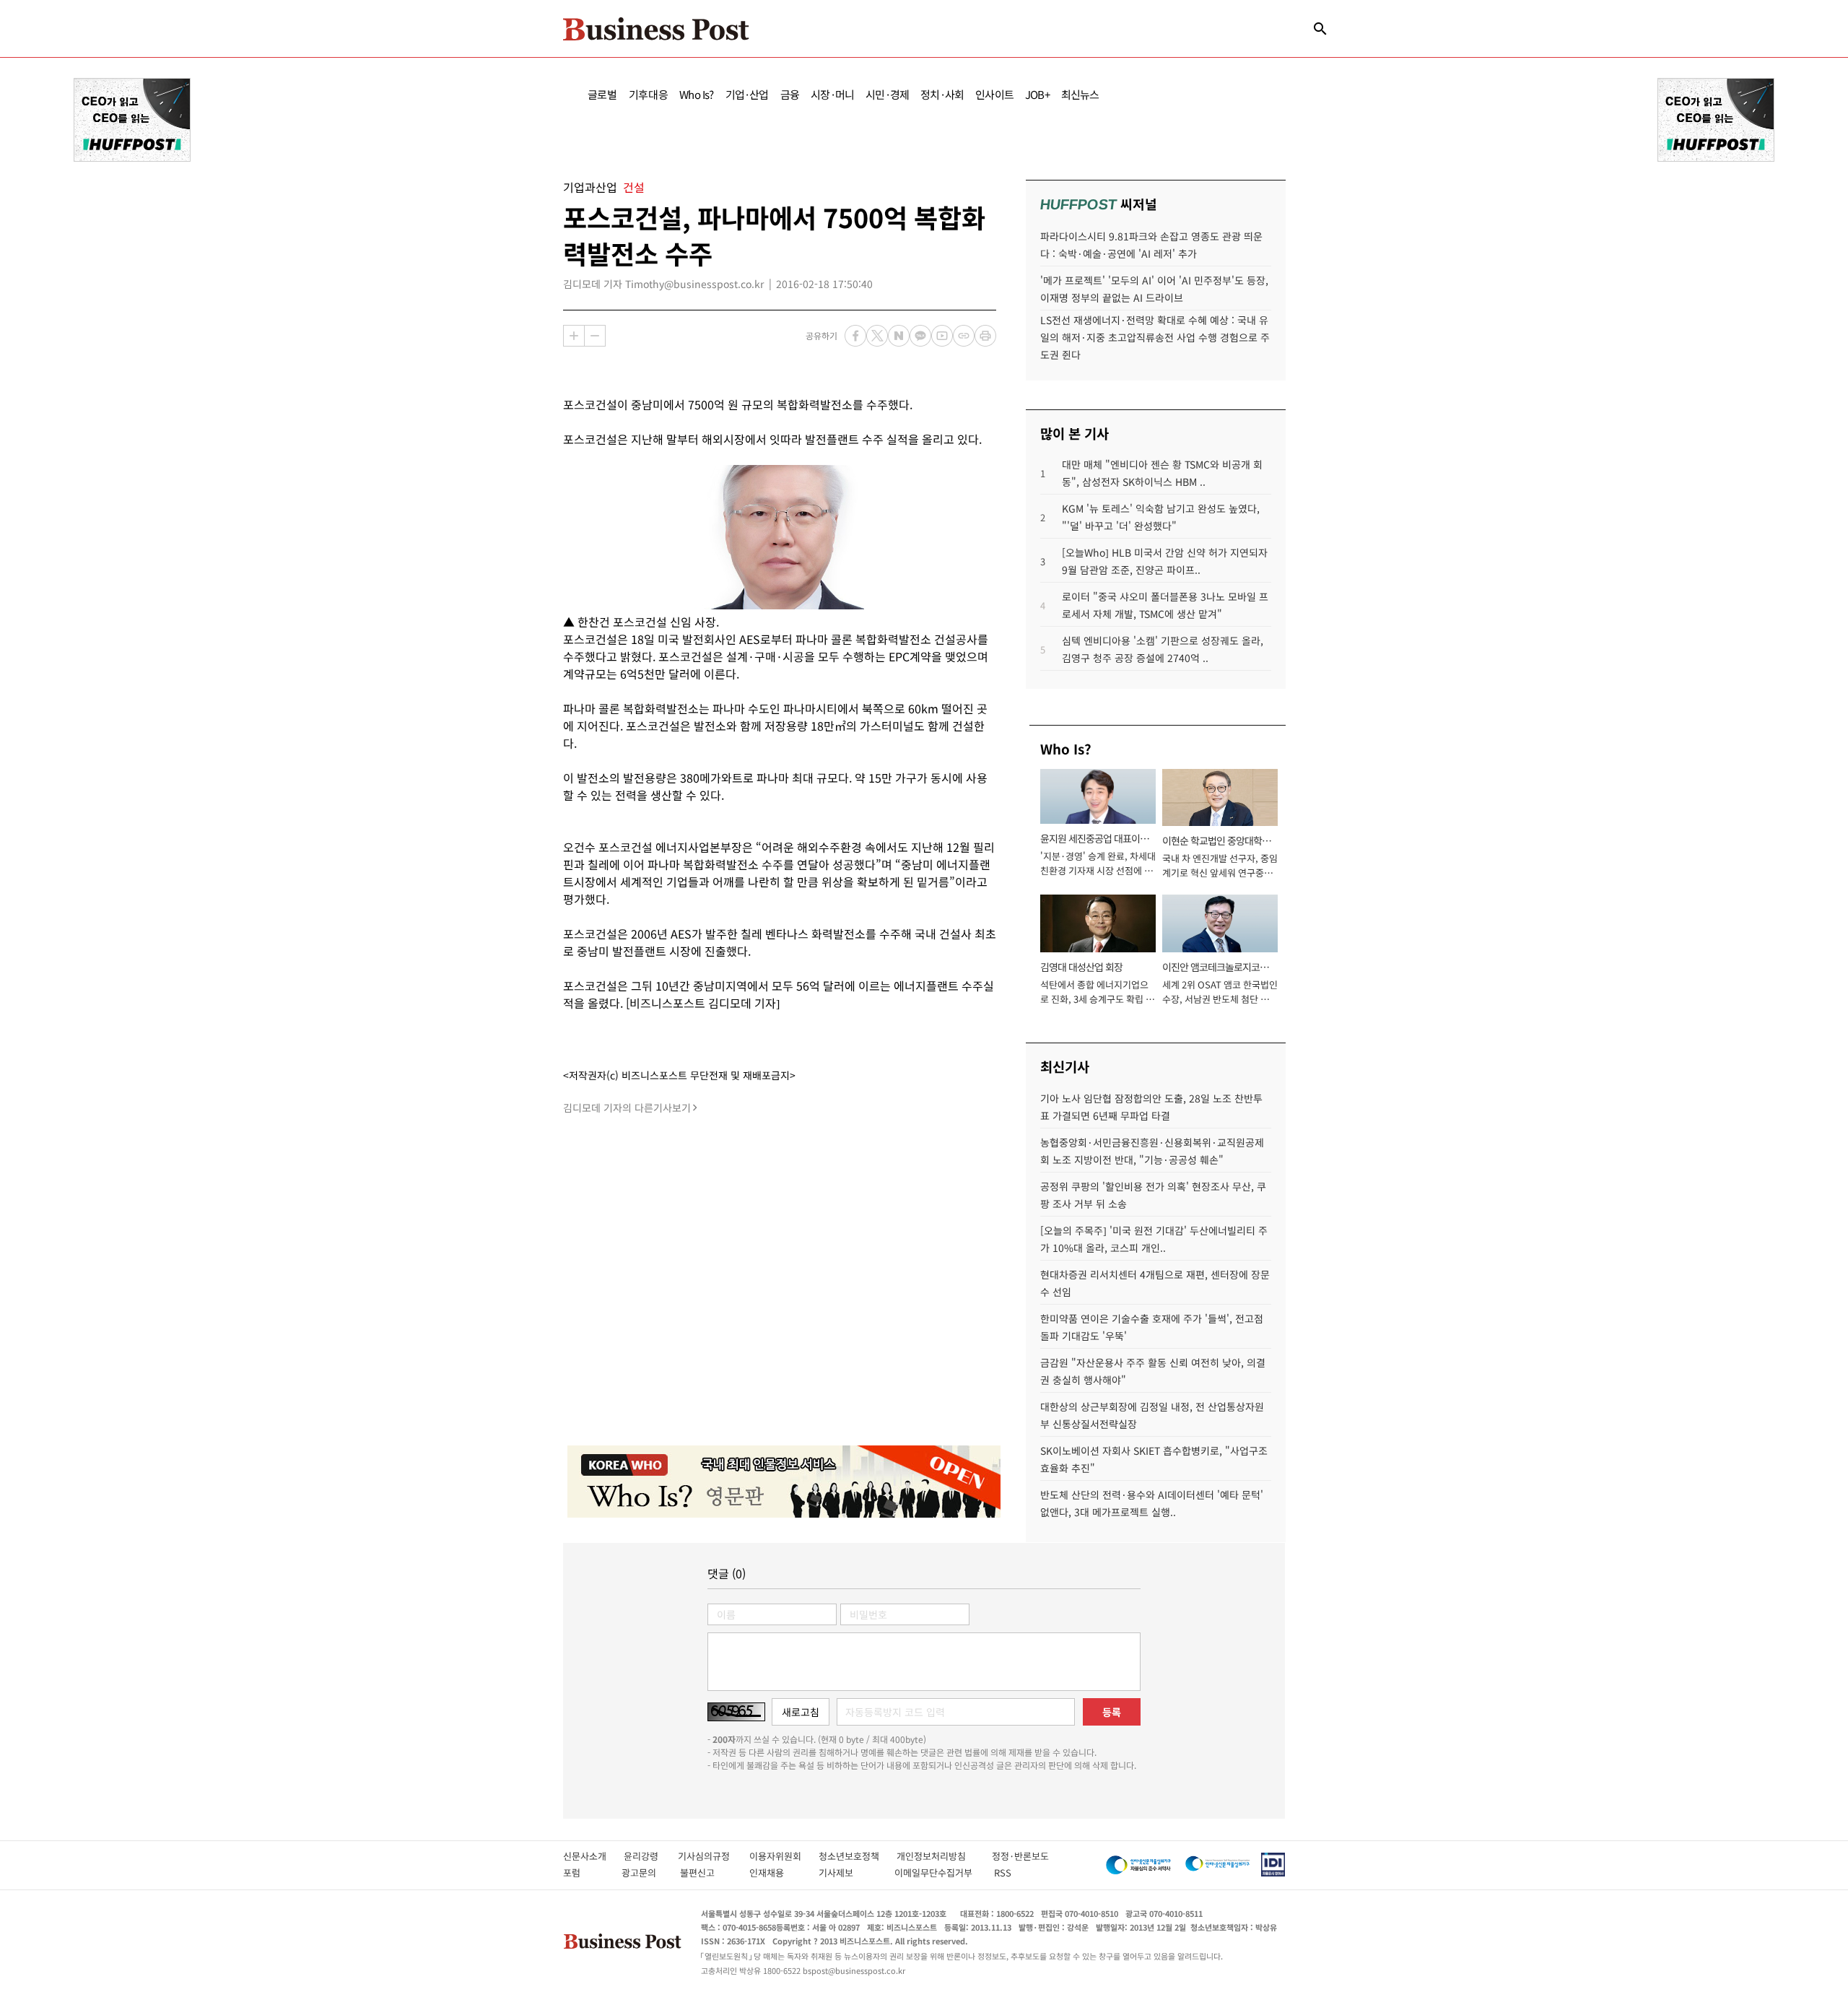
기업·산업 (747, 94)
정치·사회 (942, 94)
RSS (1003, 1873)
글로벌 (602, 94)
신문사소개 (593, 1856)
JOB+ (1037, 94)
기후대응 (649, 94)
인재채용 (776, 1873)
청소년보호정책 (858, 1856)
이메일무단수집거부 (937, 1873)
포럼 (585, 1873)
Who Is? (696, 94)
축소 (595, 336)
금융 (790, 94)
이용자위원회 (784, 1856)
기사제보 (849, 1873)
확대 (574, 336)
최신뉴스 (1080, 94)
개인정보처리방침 (944, 1856)
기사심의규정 (714, 1856)
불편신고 (707, 1873)
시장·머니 (832, 94)
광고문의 (643, 1873)
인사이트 (994, 94)
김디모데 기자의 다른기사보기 (627, 1108)
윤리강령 (651, 1856)
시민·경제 (887, 94)
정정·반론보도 (1020, 1856)
